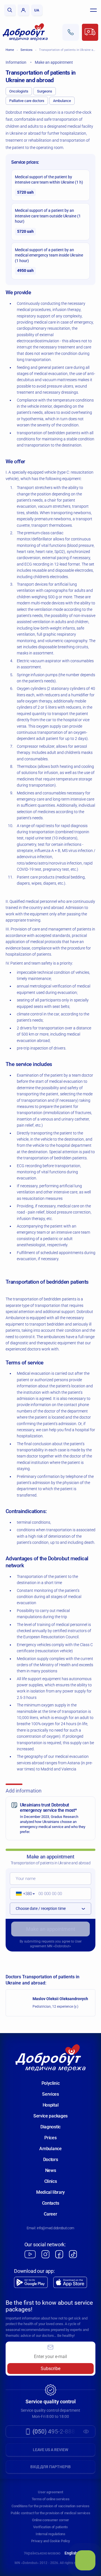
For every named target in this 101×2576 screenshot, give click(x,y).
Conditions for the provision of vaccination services (50, 2506)
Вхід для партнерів (50, 2467)
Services (27, 50)
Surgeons (45, 91)
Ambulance (62, 101)
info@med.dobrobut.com (56, 2228)
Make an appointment (51, 1929)
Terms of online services (51, 2499)
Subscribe (50, 2369)
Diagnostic (50, 2127)
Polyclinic (51, 2083)
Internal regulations (50, 2534)
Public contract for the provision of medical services (50, 2513)
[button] (23, 1894)
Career (50, 2214)
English (71, 2553)
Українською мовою (42, 2553)
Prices (50, 2138)
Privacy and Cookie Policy (51, 2541)
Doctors (51, 2160)
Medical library (50, 2192)
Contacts (50, 2203)
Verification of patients (50, 2527)
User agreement (50, 2492)
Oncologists (19, 91)
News (51, 2170)
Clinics (51, 2181)
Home (10, 50)
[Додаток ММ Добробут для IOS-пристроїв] (70, 2282)
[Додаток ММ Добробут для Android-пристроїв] (31, 2282)
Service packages (50, 2116)
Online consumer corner (50, 2520)
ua (37, 10)
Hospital (50, 2105)
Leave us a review (50, 2450)
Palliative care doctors (27, 101)
